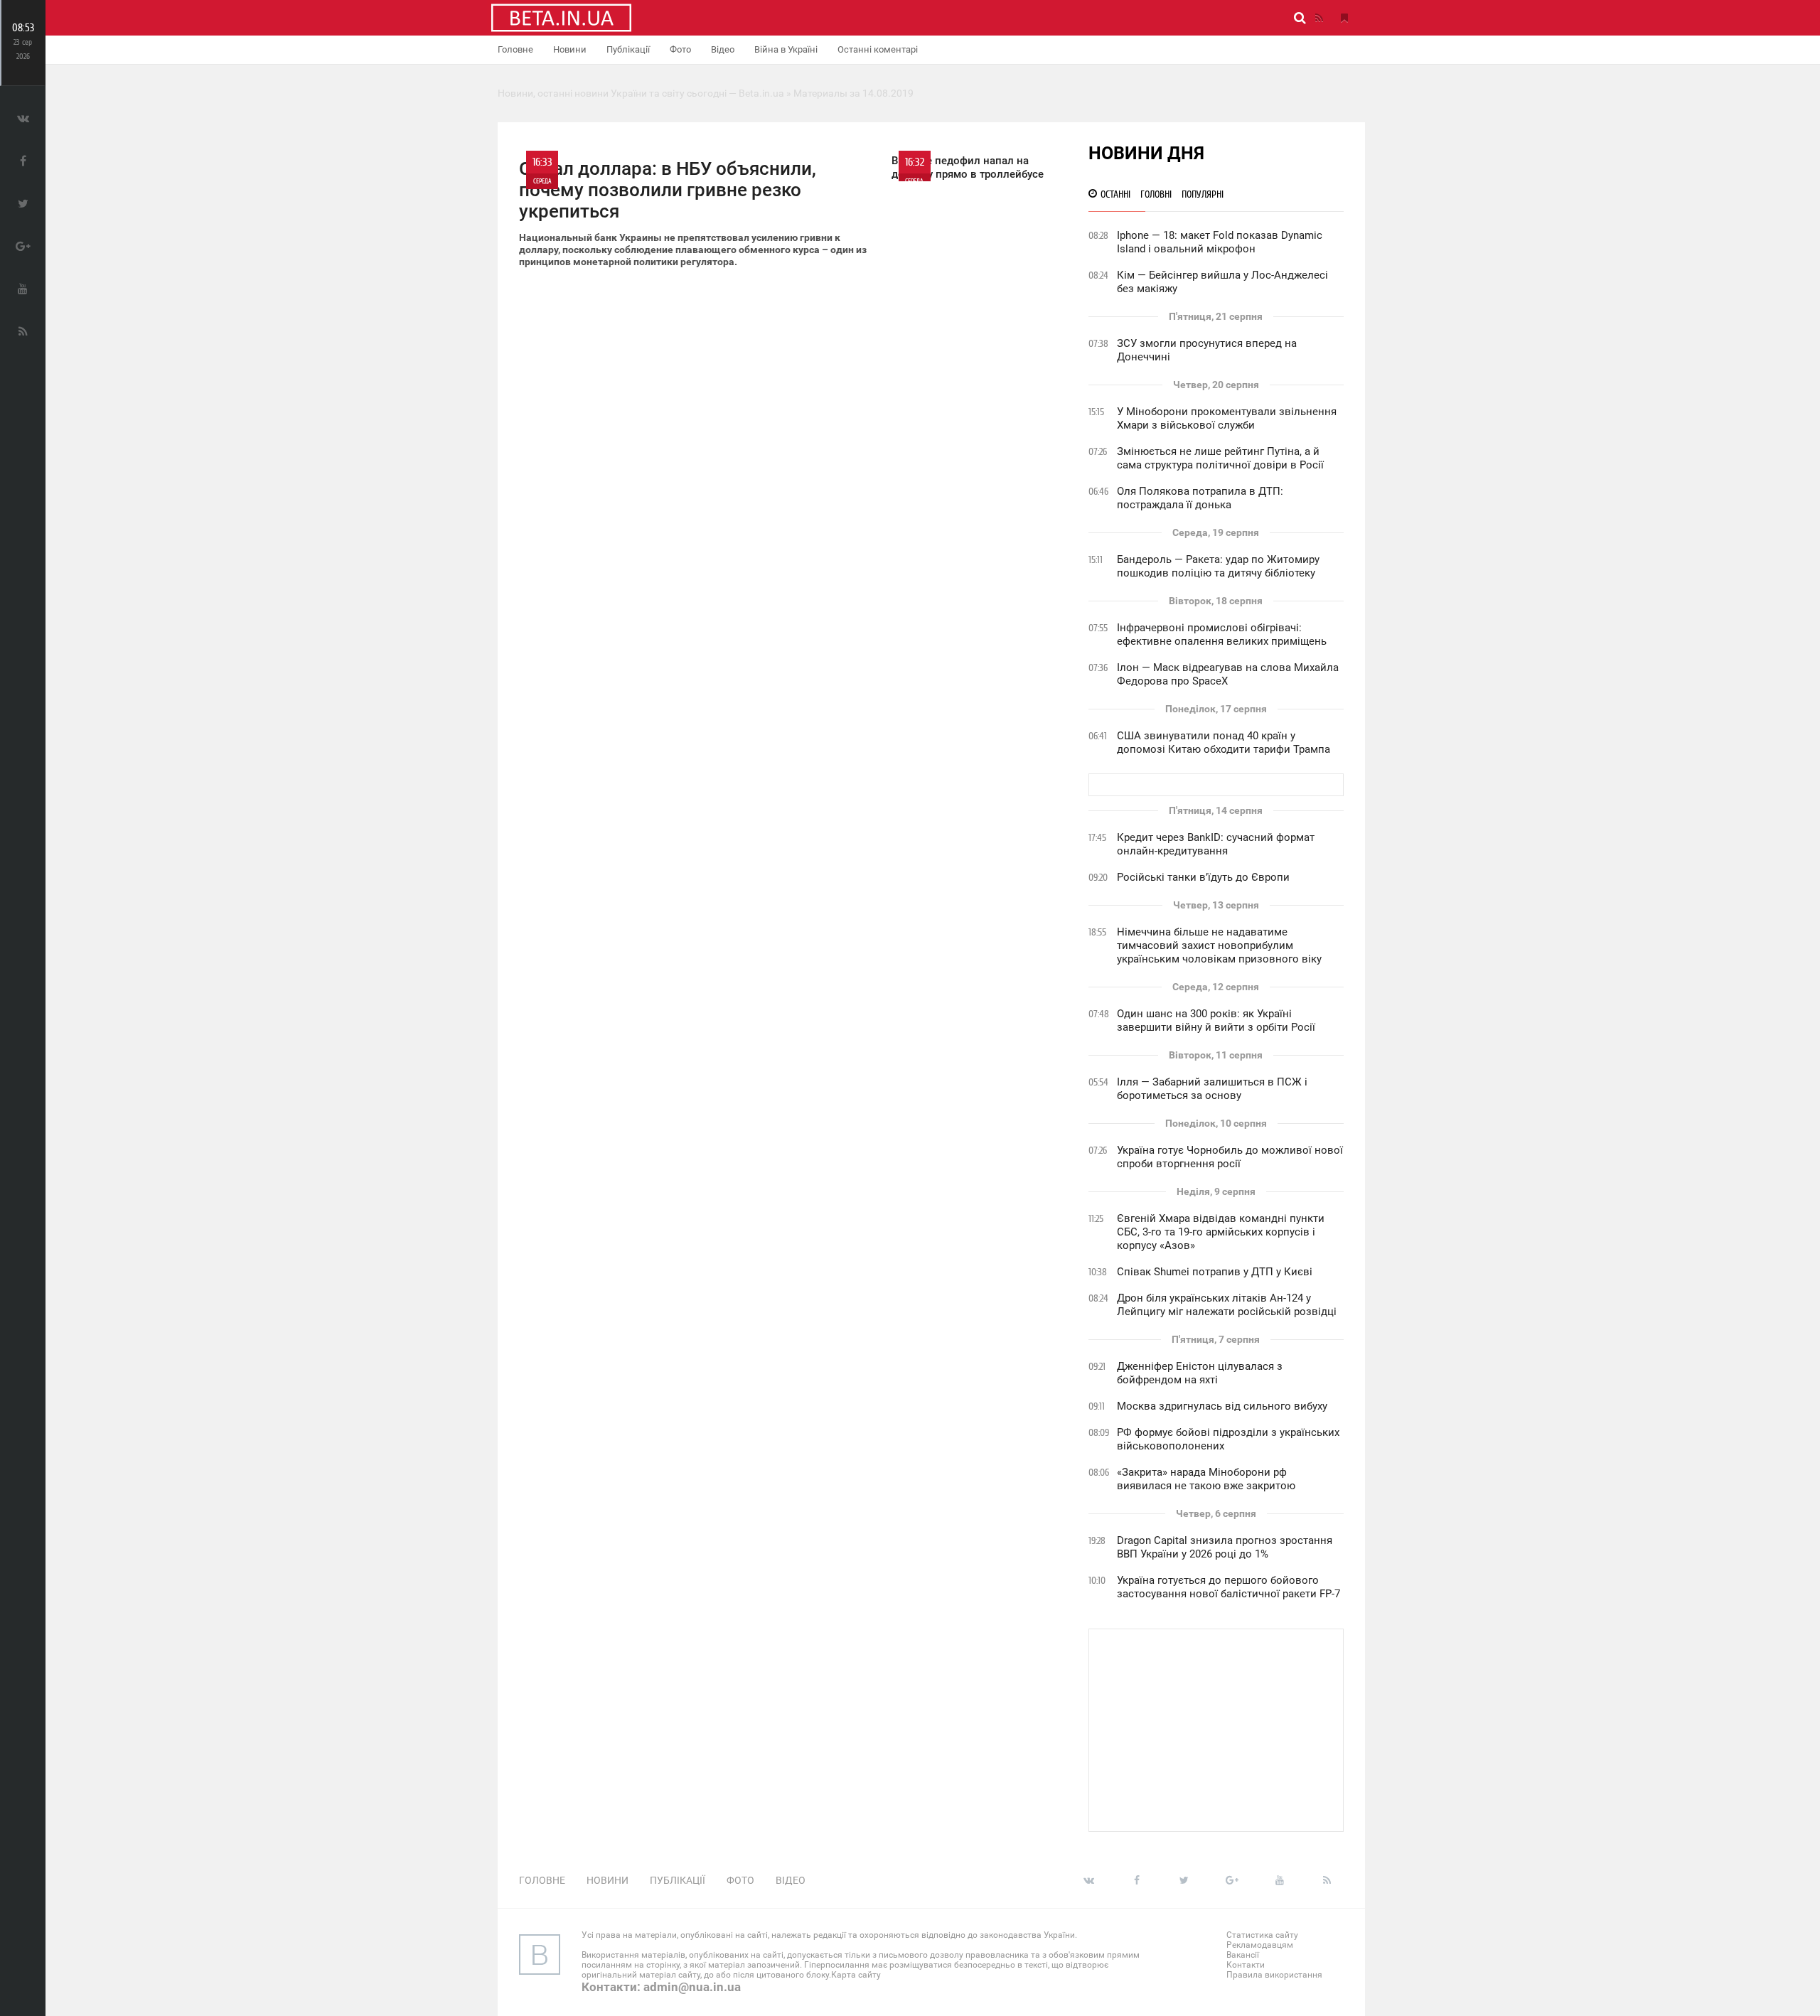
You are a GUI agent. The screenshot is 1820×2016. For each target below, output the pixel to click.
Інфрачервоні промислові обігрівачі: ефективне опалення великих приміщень (1222, 634)
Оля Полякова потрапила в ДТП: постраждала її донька (1200, 498)
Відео (723, 49)
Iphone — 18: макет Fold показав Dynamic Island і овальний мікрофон (1220, 242)
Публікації (628, 49)
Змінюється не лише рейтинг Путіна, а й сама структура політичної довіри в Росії (1220, 458)
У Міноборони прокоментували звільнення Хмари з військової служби (1227, 418)
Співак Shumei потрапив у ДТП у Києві (1215, 1272)
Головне (515, 49)
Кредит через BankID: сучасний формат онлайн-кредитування (1216, 844)
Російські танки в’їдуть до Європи (1203, 877)
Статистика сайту (1262, 1935)
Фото (680, 49)
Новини (570, 49)
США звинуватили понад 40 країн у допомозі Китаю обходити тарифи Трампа (1224, 742)
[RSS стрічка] (1319, 18)
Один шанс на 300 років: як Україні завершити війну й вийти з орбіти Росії (1216, 1020)
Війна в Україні (786, 49)
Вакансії (1243, 1955)
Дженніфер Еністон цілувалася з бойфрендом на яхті (1200, 1373)
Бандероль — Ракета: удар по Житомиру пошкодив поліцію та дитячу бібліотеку (1218, 566)
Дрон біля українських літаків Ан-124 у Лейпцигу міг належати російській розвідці (1227, 1305)
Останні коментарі (878, 49)
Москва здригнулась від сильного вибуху (1222, 1406)
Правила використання (1274, 1975)
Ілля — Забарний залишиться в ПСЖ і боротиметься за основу (1212, 1089)
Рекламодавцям (1260, 1945)
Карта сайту (856, 1975)
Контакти (1246, 1965)
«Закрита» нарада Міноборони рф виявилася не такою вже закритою (1206, 1479)
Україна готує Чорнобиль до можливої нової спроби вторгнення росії (1230, 1157)
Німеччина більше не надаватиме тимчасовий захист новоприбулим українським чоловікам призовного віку (1219, 945)
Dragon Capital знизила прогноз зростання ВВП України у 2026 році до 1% (1225, 1547)
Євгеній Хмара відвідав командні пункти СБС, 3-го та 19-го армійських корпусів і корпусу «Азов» (1221, 1232)
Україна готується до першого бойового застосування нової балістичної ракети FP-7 (1228, 1587)
